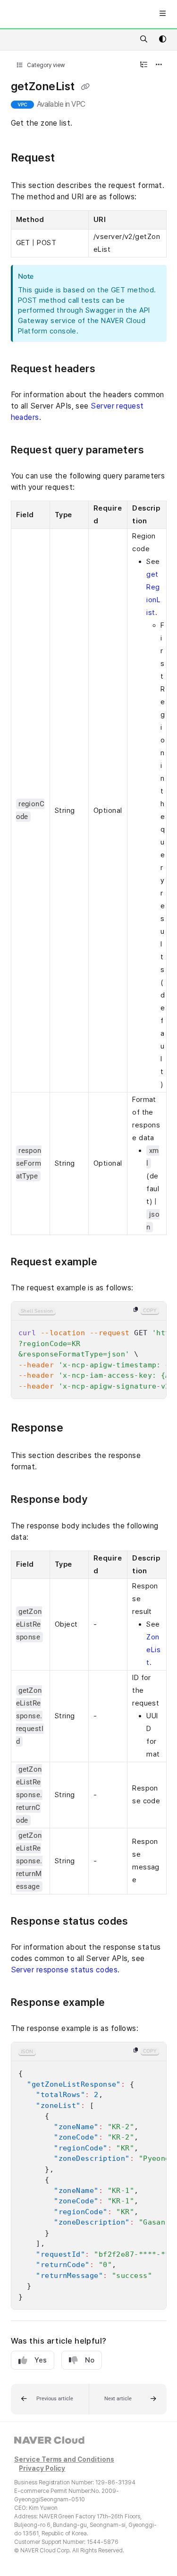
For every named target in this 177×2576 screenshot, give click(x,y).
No (90, 2360)
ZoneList (153, 1650)
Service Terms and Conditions (64, 2460)
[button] (50, 2399)
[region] (89, 1350)
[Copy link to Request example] (112, 1262)
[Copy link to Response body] (102, 1501)
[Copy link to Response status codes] (143, 1922)
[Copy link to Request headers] (110, 369)
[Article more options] (159, 65)
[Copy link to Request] (70, 158)
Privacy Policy (42, 2469)
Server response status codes (64, 1970)
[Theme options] (162, 40)
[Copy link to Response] (78, 1429)
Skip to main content (43, 14)
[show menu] (162, 14)
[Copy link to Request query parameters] (159, 451)
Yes (41, 2360)
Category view (45, 65)
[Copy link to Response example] (120, 2003)
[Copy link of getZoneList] (85, 87)
